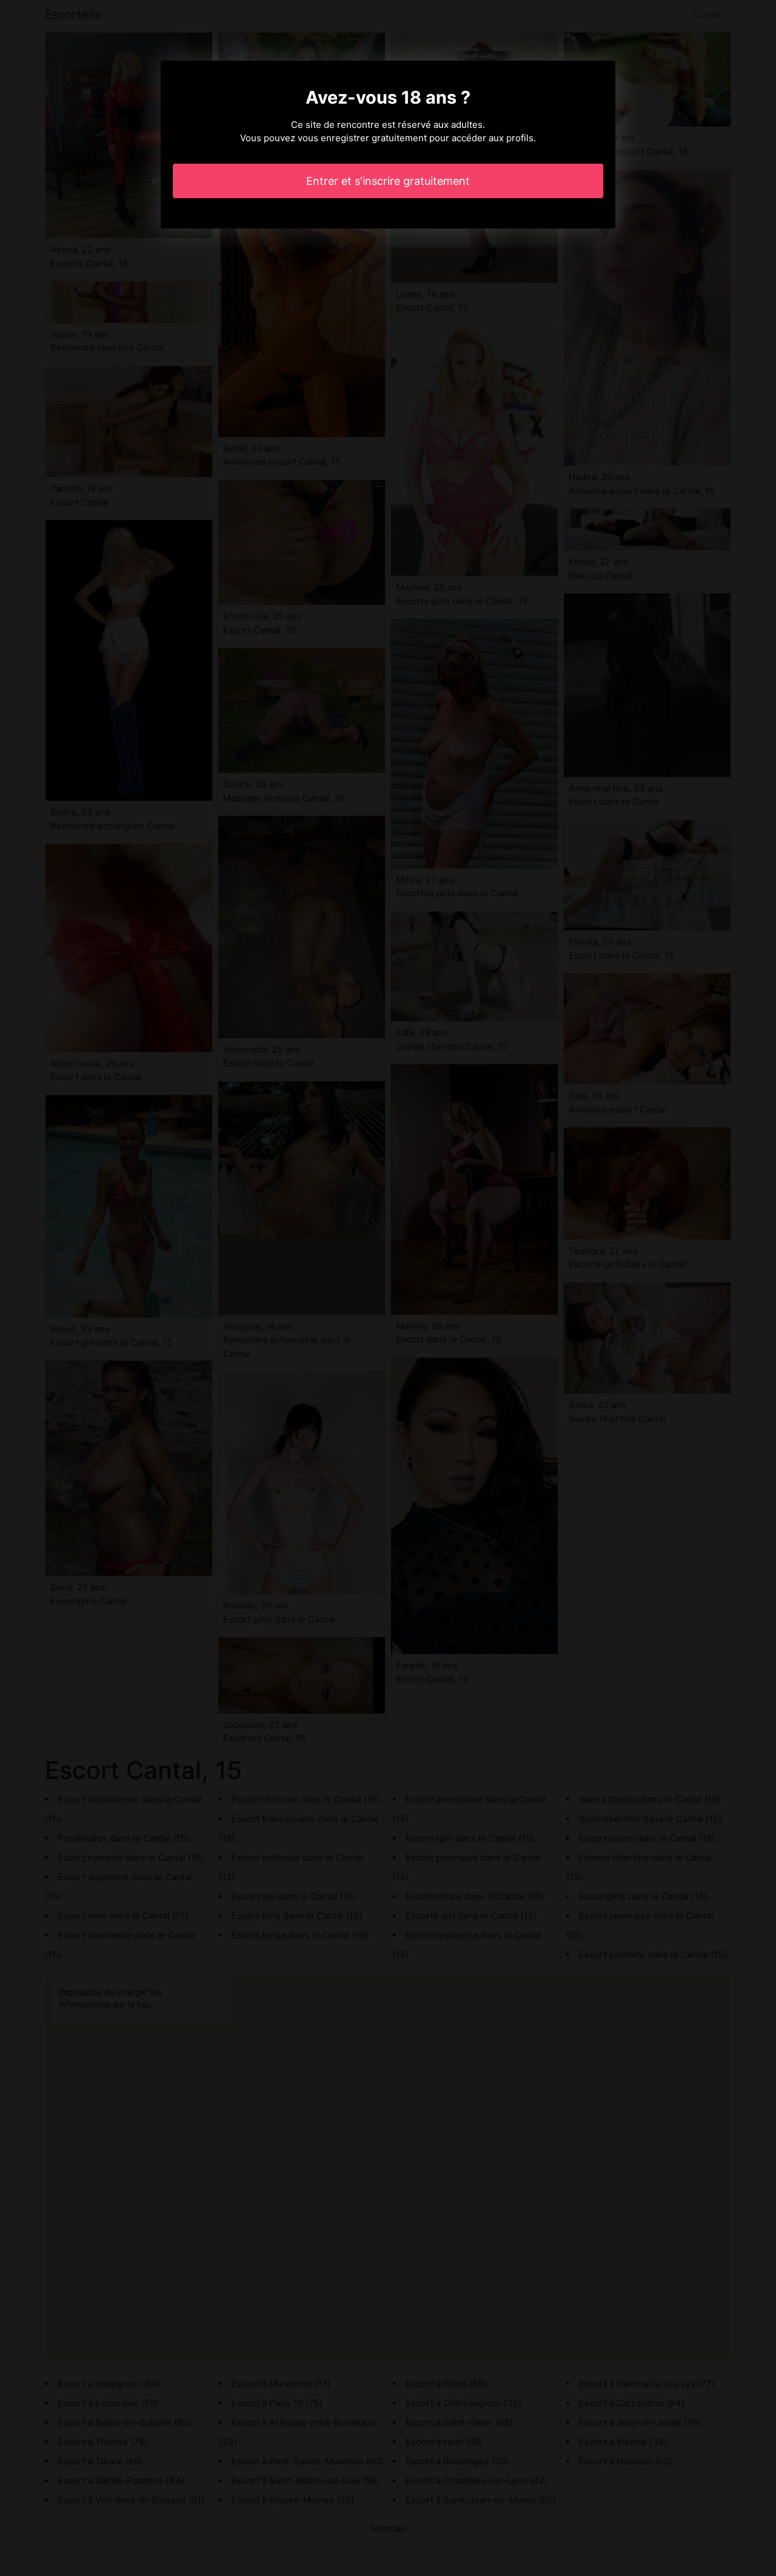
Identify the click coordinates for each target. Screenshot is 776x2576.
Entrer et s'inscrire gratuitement (388, 181)
